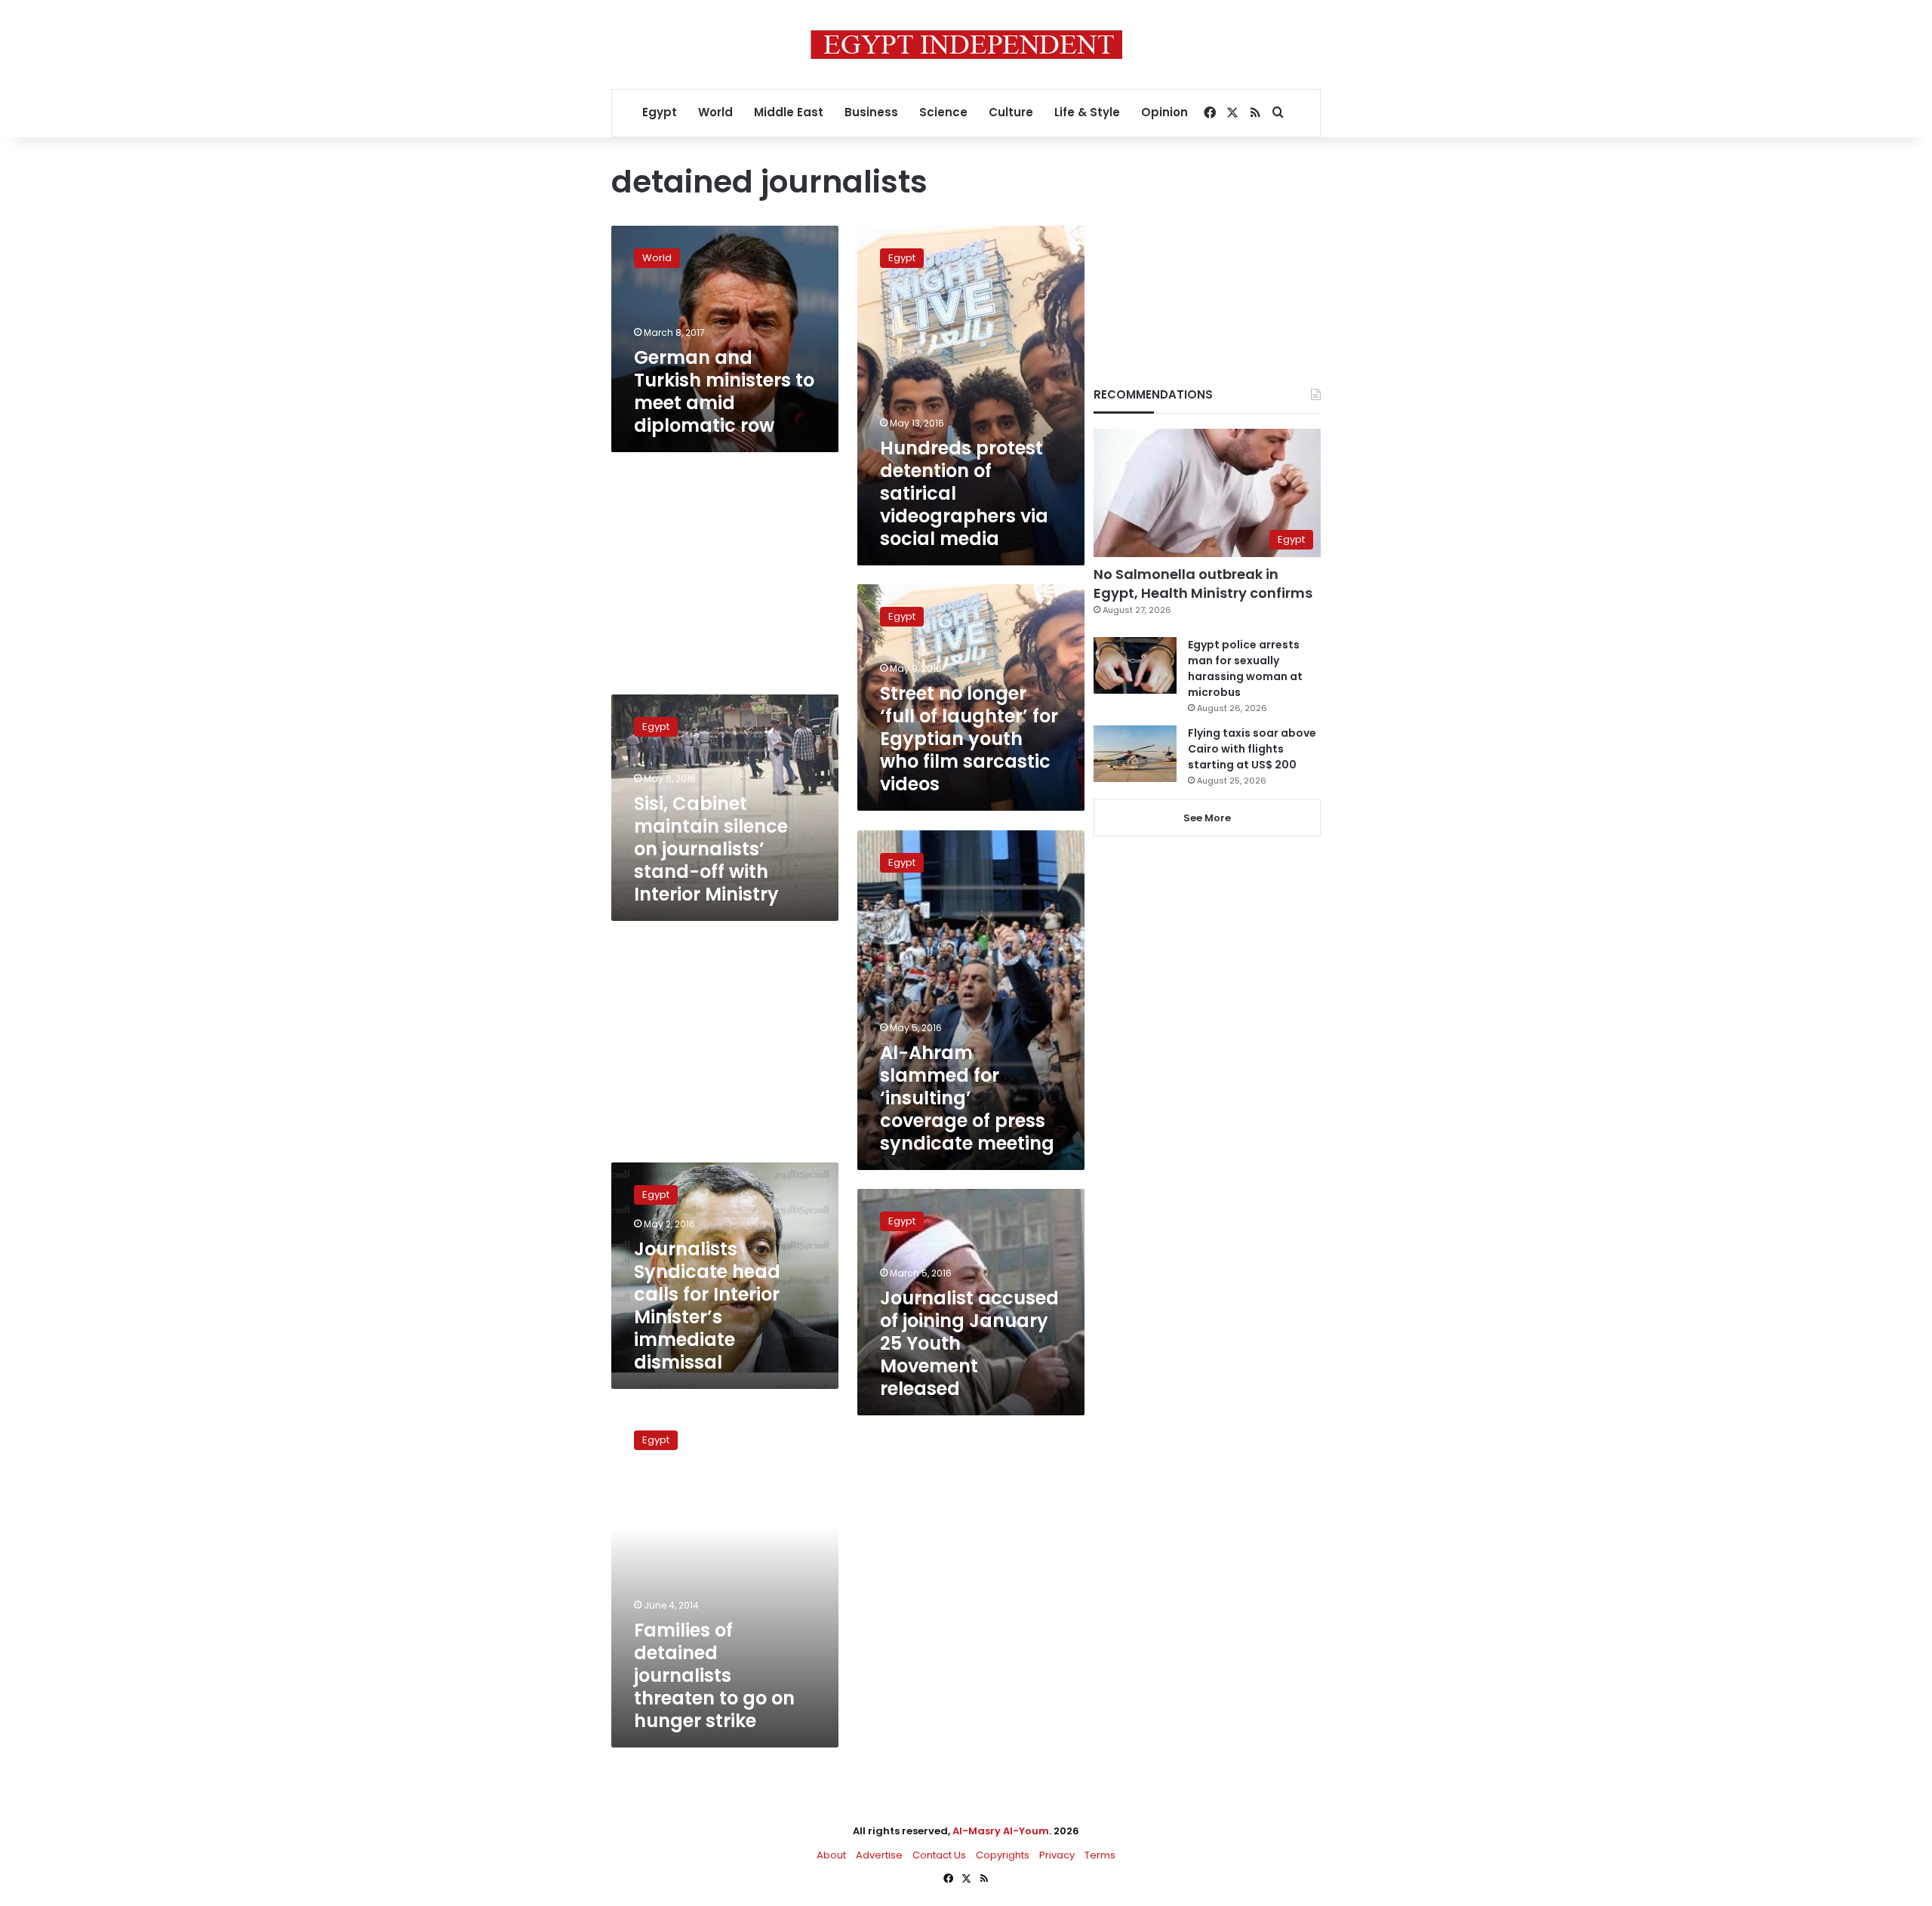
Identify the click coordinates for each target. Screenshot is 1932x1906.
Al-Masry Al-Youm (1001, 1831)
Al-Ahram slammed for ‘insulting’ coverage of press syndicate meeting (967, 1098)
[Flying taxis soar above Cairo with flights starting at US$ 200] (1135, 754)
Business (871, 112)
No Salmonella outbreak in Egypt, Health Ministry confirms (1203, 584)
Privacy (1057, 1855)
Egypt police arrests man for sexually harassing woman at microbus (1245, 668)
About (831, 1855)
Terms (1100, 1855)
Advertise (879, 1855)
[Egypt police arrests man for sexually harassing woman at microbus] (1135, 665)
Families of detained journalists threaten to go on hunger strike (714, 1675)
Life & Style (1087, 112)
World (715, 112)
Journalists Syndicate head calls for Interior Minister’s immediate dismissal (707, 1306)
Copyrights (1003, 1855)
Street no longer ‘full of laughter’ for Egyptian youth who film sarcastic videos (969, 739)
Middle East (789, 112)
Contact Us (939, 1855)
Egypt (660, 112)
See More (1207, 818)
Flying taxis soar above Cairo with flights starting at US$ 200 (1252, 749)
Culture (1011, 112)
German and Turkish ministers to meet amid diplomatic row (724, 391)
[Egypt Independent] (966, 45)
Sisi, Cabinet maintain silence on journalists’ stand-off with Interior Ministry (711, 849)
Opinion (1164, 112)
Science (943, 112)
